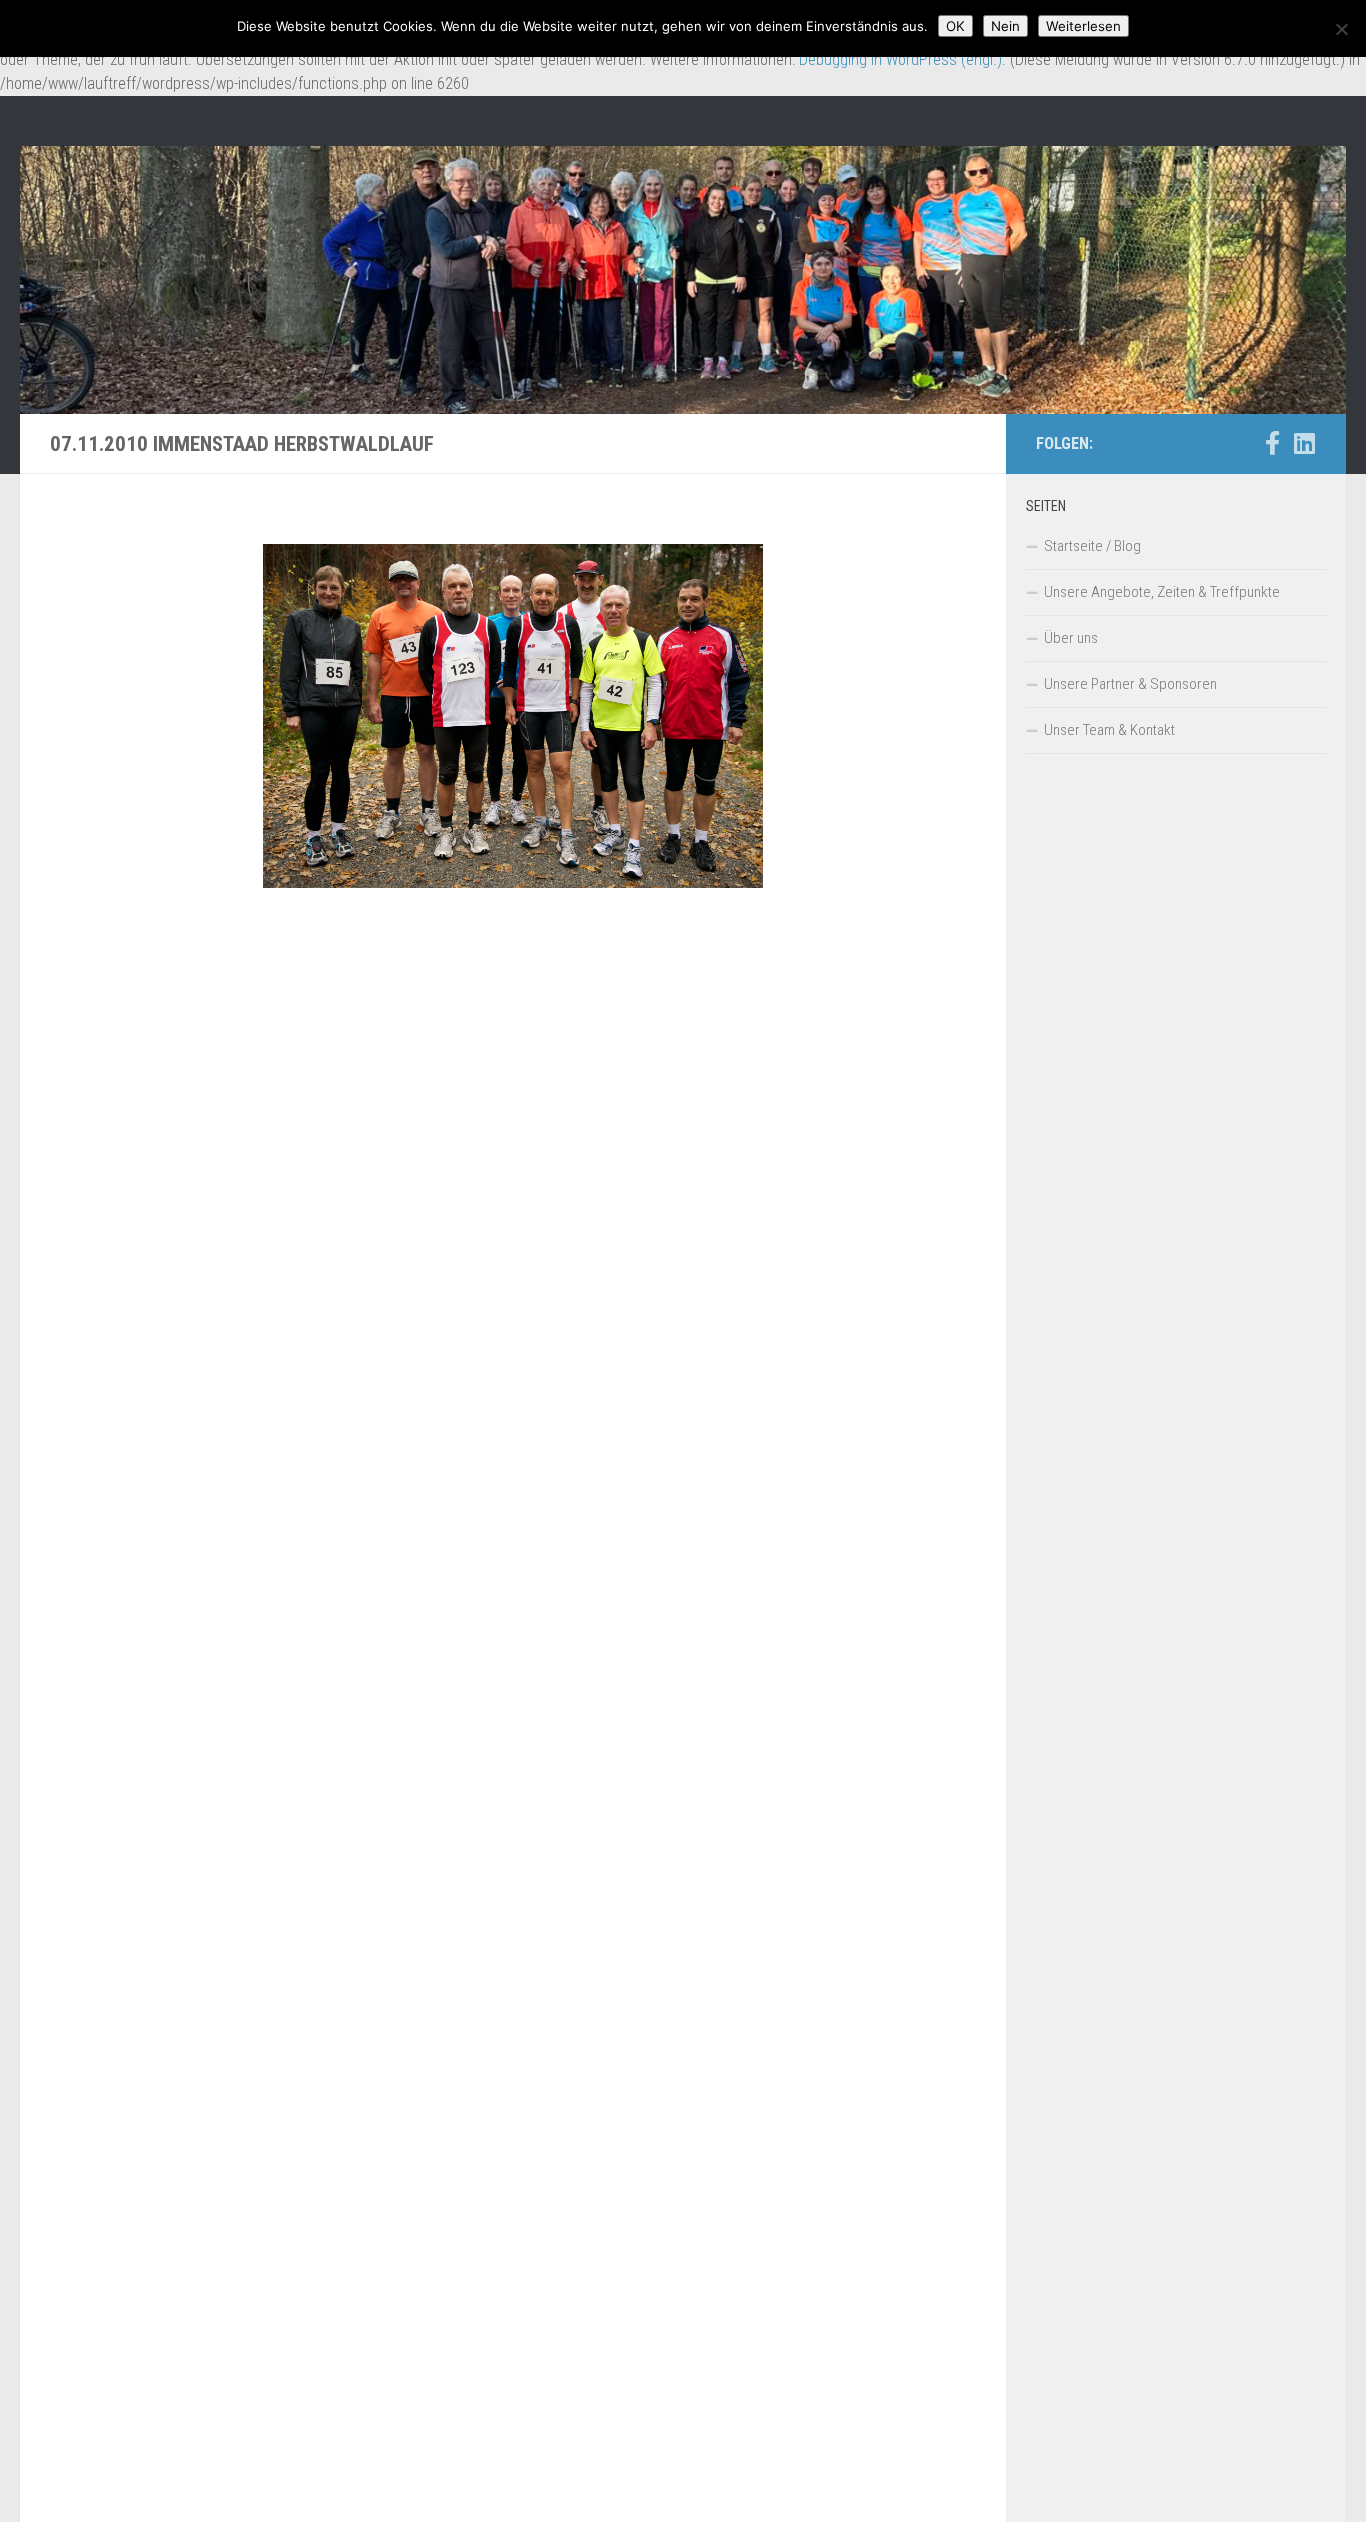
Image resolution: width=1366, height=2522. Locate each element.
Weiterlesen (1083, 26)
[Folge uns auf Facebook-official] (1272, 443)
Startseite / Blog (1092, 546)
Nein (1005, 26)
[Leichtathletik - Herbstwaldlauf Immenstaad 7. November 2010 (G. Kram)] (513, 716)
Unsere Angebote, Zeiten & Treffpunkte (1162, 592)
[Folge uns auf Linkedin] (1304, 443)
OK (955, 26)
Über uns (1071, 638)
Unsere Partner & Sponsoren (1130, 684)
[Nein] (1341, 29)
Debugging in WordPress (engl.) (900, 59)
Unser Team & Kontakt (1109, 730)
